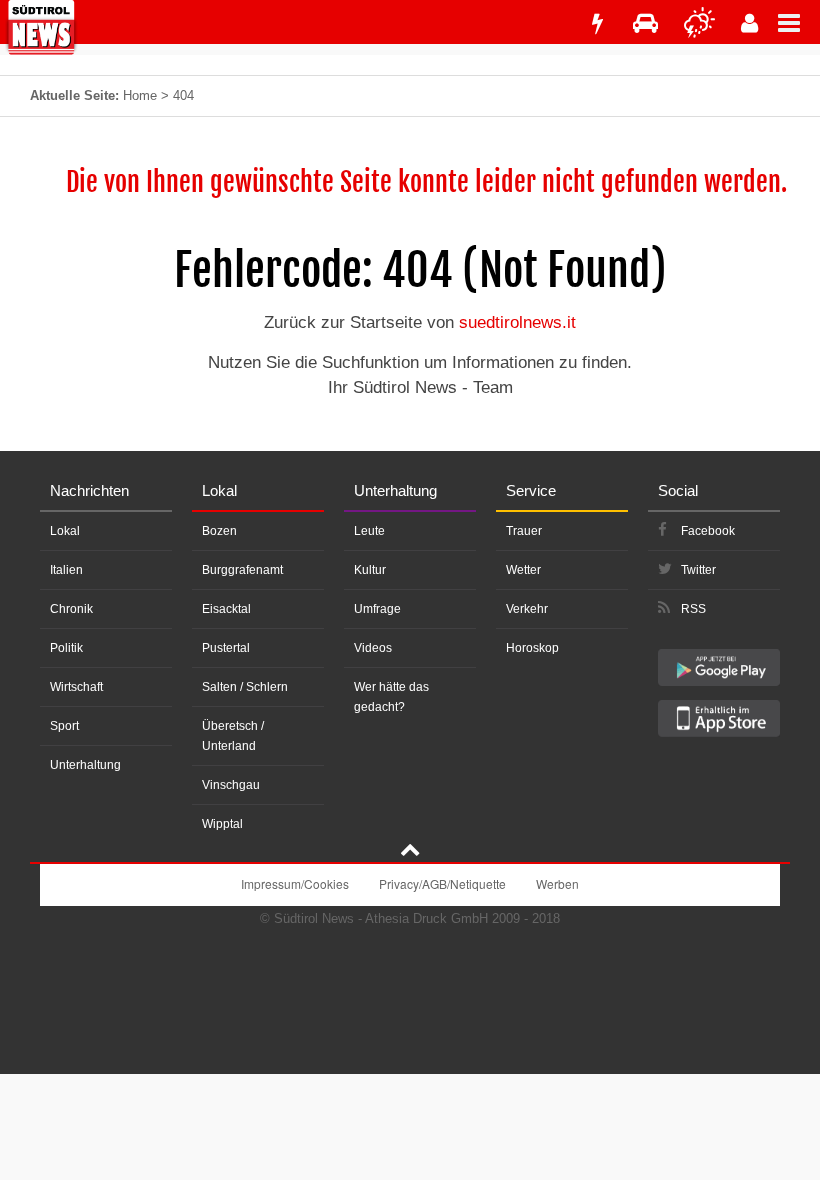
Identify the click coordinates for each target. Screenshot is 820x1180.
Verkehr (527, 609)
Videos (373, 648)
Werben (557, 883)
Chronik (71, 609)
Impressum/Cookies (295, 883)
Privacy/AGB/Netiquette (442, 883)
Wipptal (222, 824)
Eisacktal (226, 609)
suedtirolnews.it (517, 322)
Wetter (523, 570)
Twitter (698, 570)
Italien (66, 570)
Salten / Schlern (245, 687)
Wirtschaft (76, 687)
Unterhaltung (85, 765)
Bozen (219, 531)
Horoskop (532, 648)
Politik (66, 648)
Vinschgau (231, 785)
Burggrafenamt (242, 570)
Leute (369, 531)
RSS (693, 609)
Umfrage (377, 609)
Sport (64, 726)
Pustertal (226, 648)
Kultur (370, 570)
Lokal (65, 531)
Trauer (524, 531)
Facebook (708, 531)
